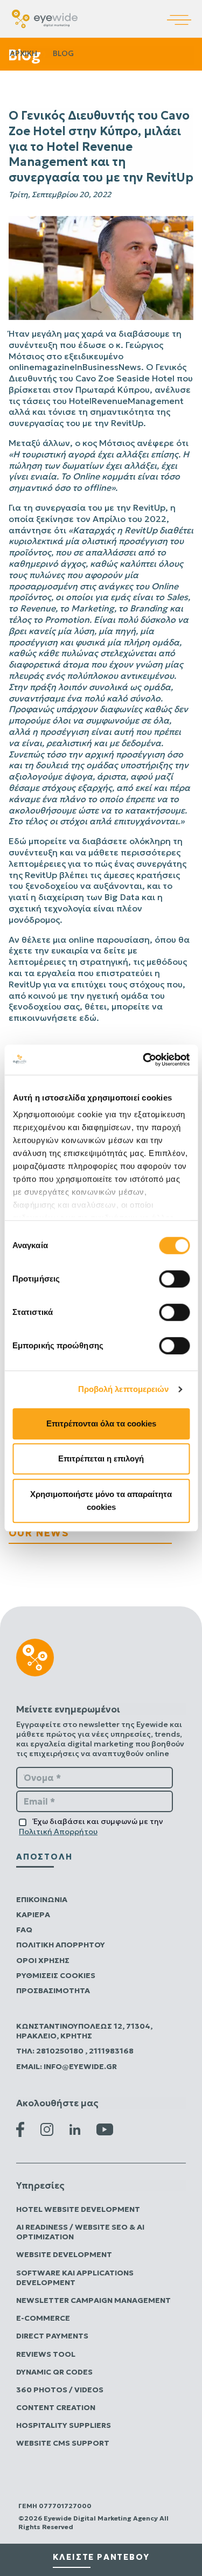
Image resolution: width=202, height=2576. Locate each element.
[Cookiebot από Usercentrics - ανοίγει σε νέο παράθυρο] (144, 1060)
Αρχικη (23, 53)
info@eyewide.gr (80, 2066)
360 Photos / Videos (60, 2390)
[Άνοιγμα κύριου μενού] (184, 12)
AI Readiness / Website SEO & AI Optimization (80, 2232)
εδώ (88, 1018)
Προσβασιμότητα (53, 1990)
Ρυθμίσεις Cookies (56, 1975)
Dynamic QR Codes (54, 2372)
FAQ (24, 1930)
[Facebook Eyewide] (20, 2128)
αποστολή (44, 1857)
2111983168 (111, 2051)
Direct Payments (52, 2336)
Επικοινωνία (42, 1899)
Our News (39, 1533)
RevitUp (127, 423)
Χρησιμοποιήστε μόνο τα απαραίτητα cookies (101, 1501)
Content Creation (56, 2407)
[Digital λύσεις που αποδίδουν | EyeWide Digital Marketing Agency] (45, 18)
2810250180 (61, 2051)
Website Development (64, 2254)
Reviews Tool (46, 2354)
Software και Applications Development (75, 2278)
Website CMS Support (63, 2443)
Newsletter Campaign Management (93, 2300)
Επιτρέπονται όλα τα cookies (101, 1423)
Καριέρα (33, 1914)
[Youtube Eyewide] (105, 2128)
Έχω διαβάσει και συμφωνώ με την (91, 1826)
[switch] (174, 1279)
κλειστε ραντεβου (101, 2557)
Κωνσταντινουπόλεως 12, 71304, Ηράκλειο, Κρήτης (84, 2031)
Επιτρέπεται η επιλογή (101, 1458)
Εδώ (18, 841)
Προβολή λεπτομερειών (124, 1389)
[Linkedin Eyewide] (75, 2129)
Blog (63, 53)
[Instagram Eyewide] (47, 2128)
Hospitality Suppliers (64, 2425)
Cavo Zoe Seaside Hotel (125, 378)
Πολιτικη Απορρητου (61, 1945)
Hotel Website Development (78, 2209)
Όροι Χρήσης (43, 1960)
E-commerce (43, 2318)
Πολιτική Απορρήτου (58, 1832)
